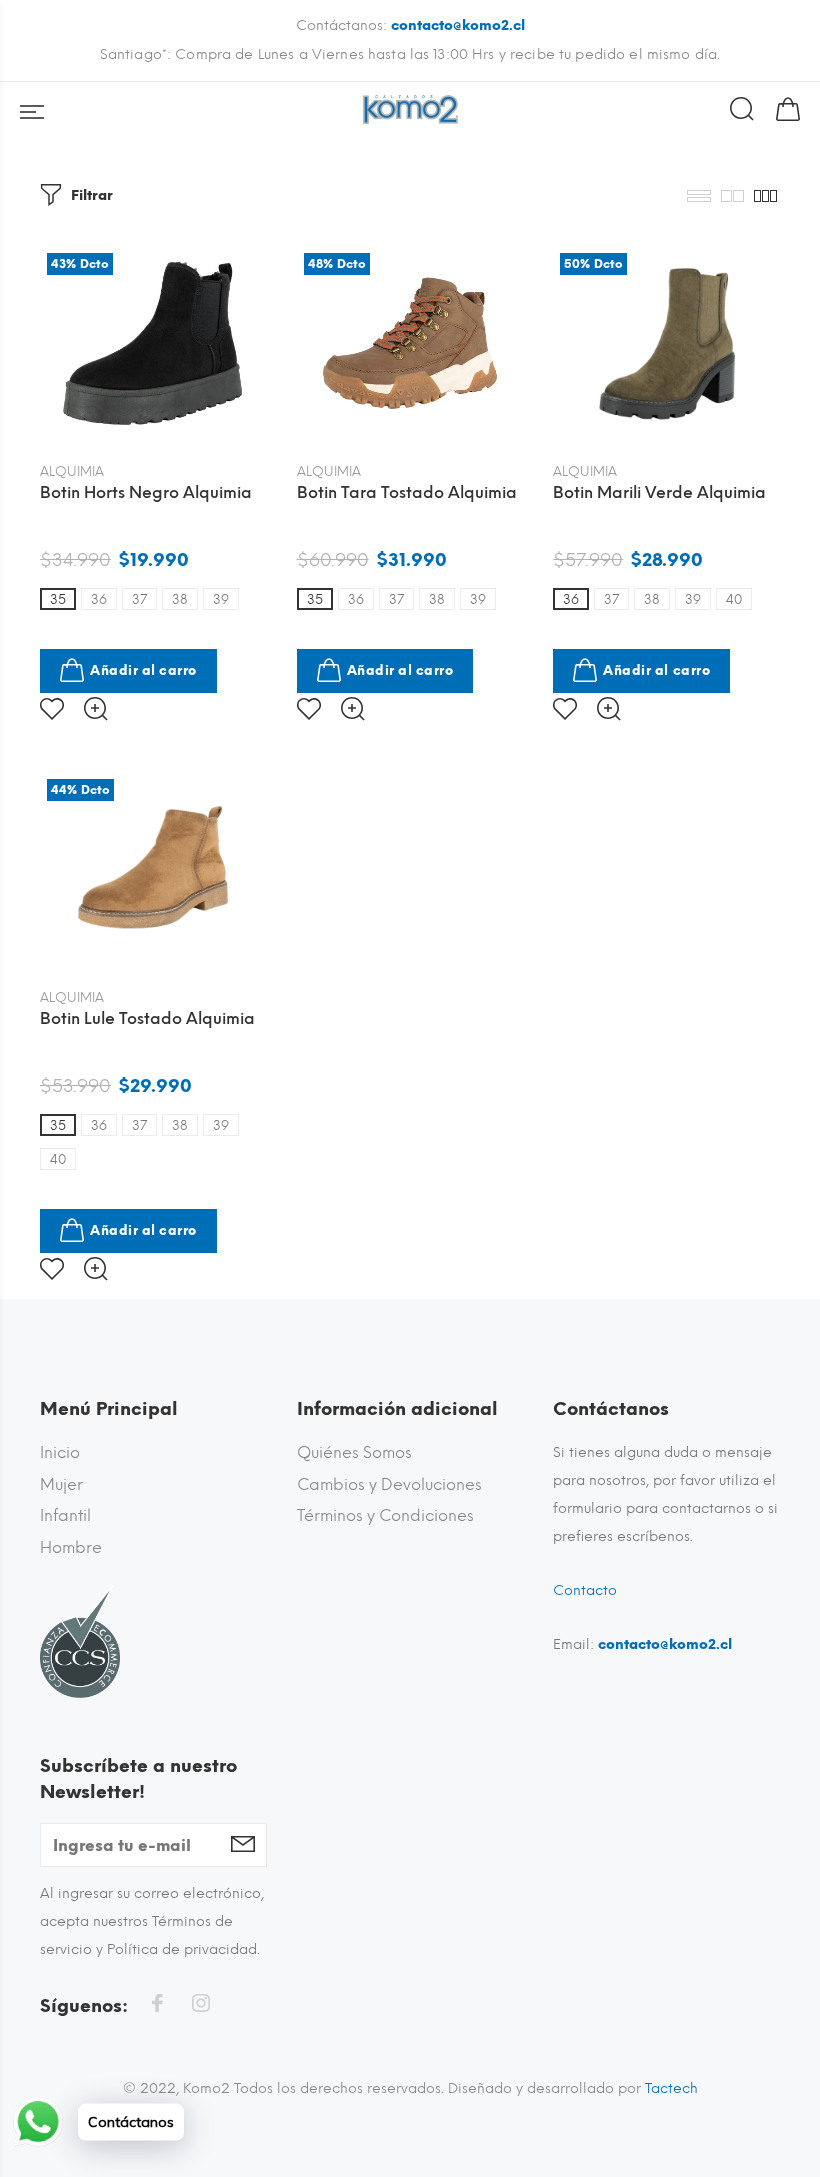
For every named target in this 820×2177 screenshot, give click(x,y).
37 (139, 599)
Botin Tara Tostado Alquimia (407, 492)
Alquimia (72, 471)
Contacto (585, 1590)
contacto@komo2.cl (458, 25)
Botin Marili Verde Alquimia (659, 492)
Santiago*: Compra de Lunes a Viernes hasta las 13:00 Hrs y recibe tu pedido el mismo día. (410, 54)
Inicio (60, 1452)
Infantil (65, 1515)
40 (734, 599)
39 (221, 599)
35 (58, 599)
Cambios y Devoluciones (389, 1484)
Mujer (61, 1484)
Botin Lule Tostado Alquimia (147, 1018)
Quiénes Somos (354, 1452)
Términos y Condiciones (385, 1515)
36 (99, 599)
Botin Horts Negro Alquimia (146, 492)
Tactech (671, 2088)
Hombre (71, 1547)
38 (180, 599)
